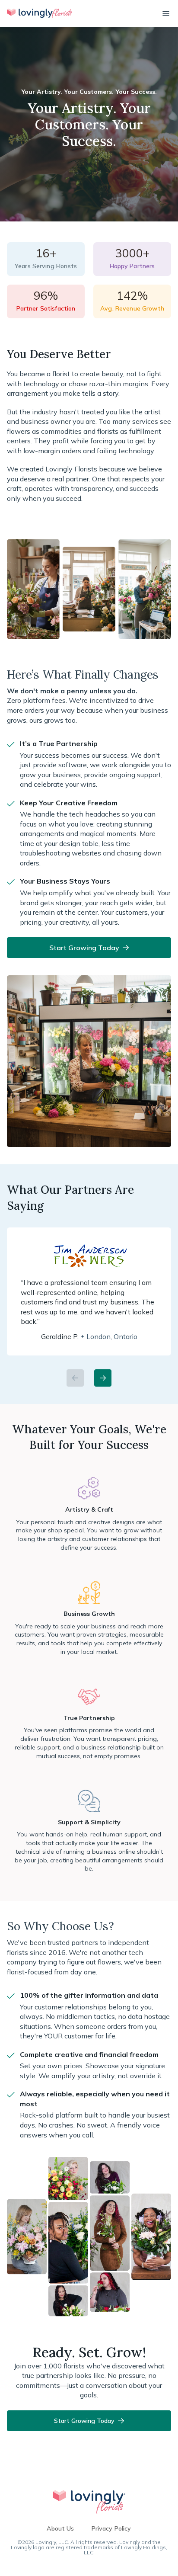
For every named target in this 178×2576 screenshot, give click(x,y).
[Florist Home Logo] (39, 13)
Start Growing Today (84, 948)
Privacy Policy (111, 2528)
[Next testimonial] (103, 1378)
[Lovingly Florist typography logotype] (89, 2502)
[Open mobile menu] (166, 13)
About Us (60, 2528)
